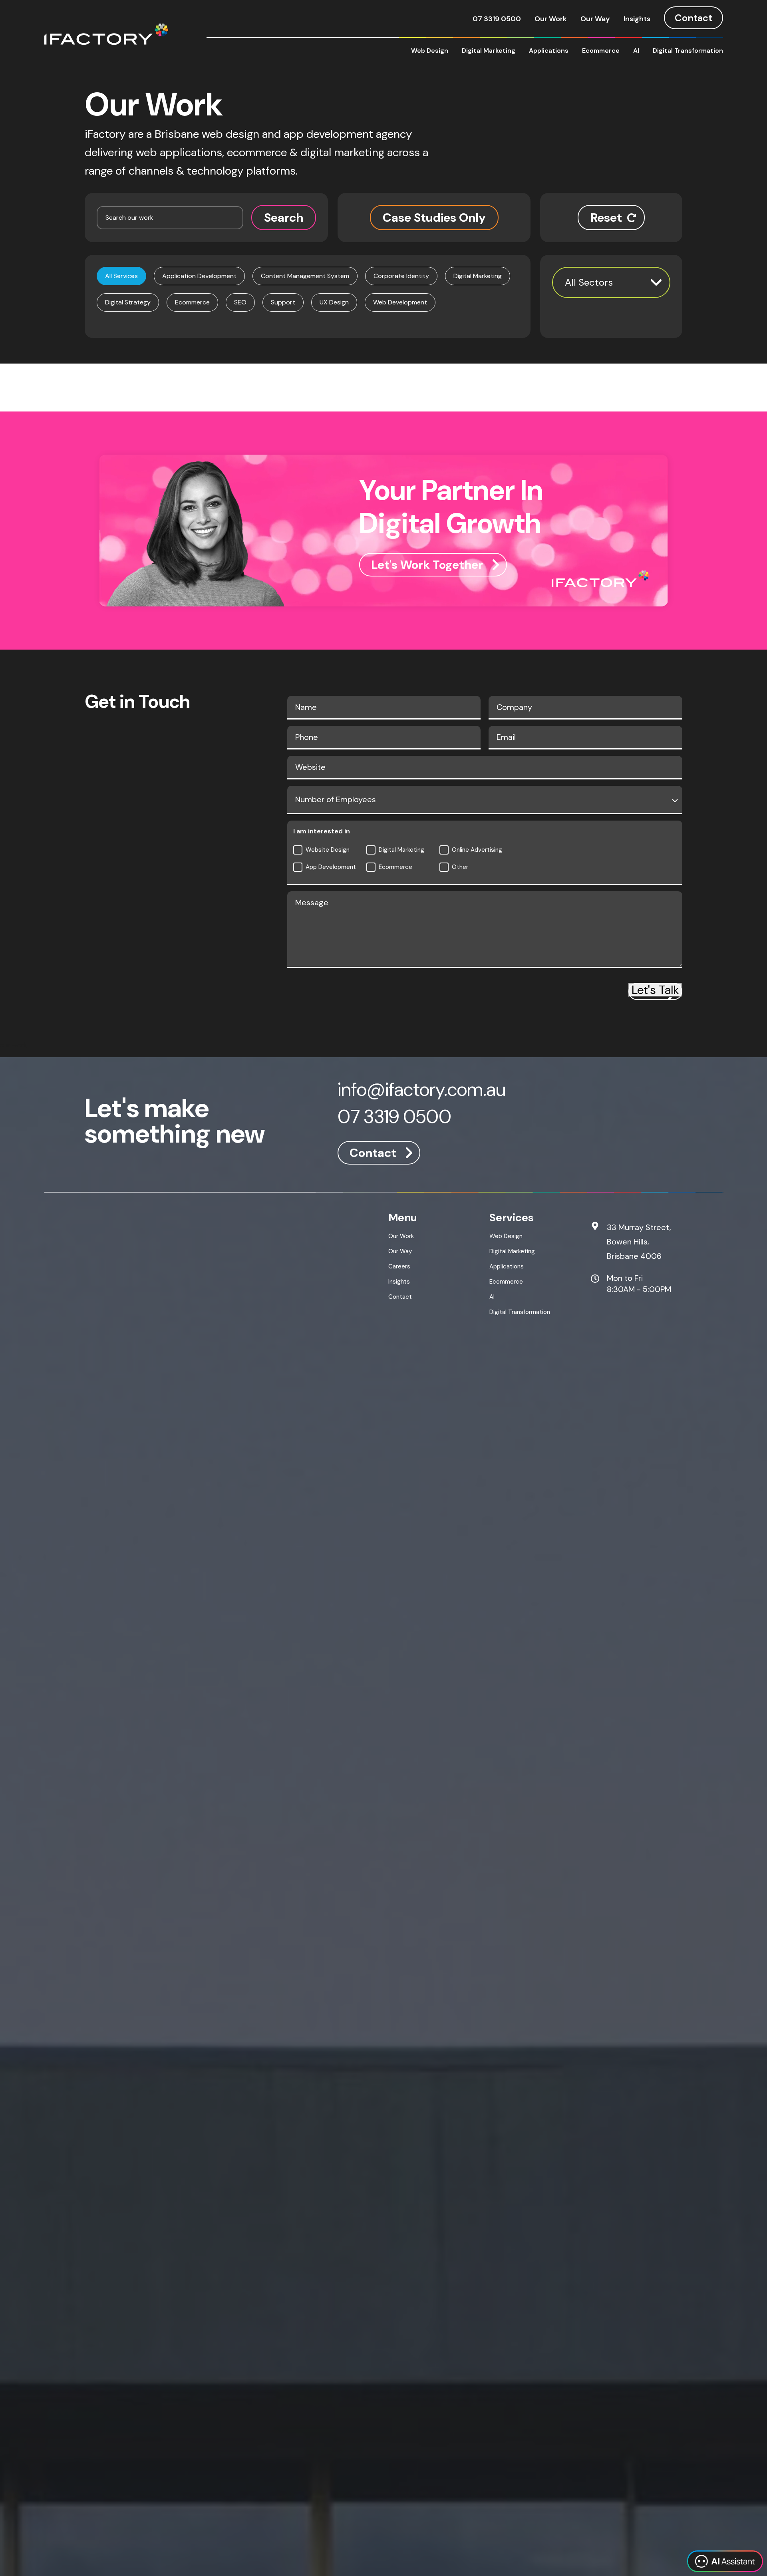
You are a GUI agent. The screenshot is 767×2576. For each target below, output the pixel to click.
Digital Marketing (489, 51)
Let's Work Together (427, 565)
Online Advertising (477, 850)
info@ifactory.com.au (422, 1091)
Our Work (551, 19)
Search (284, 218)
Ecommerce (601, 51)
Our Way (595, 19)
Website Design (328, 850)
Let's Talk (655, 990)
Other (460, 867)
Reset (606, 218)
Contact (693, 18)
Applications (549, 51)
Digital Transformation (688, 51)
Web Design (430, 51)
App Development (331, 867)
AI (636, 51)
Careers (399, 1266)
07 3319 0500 (497, 19)
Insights (637, 19)
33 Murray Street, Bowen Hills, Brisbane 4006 (639, 1242)
